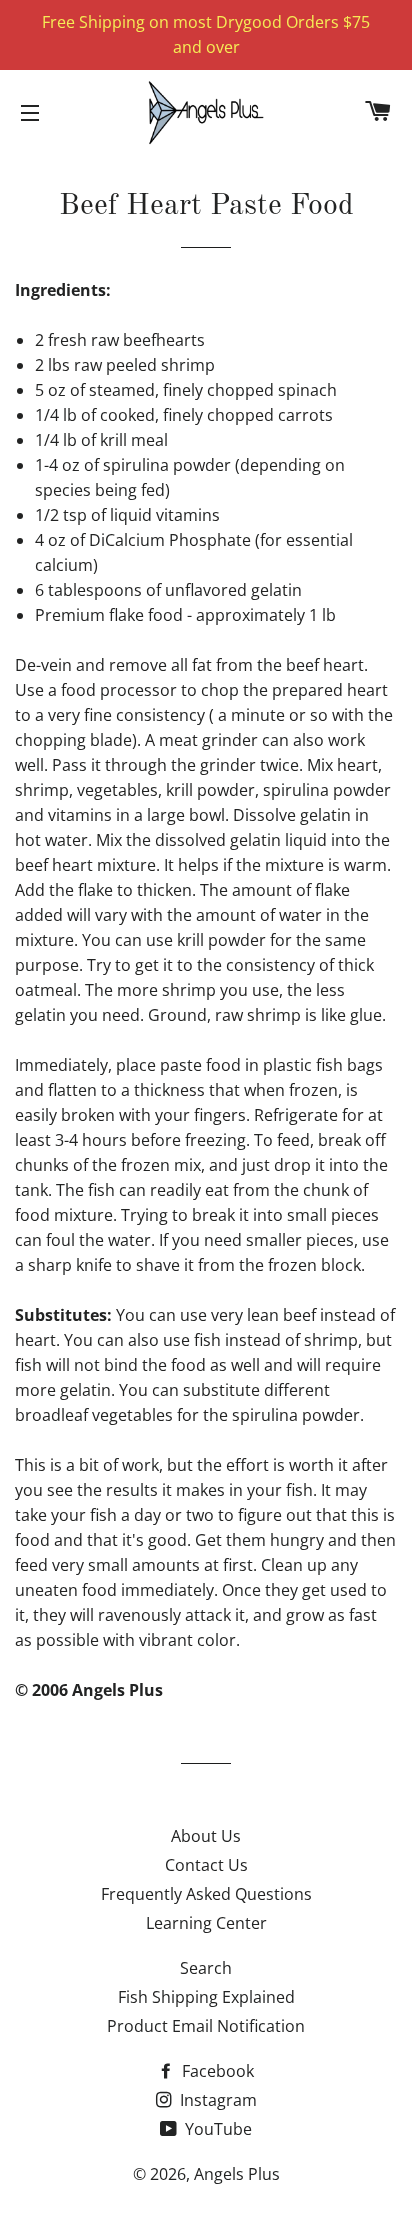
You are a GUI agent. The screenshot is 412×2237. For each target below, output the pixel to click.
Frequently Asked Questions (206, 1894)
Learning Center (206, 1923)
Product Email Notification (206, 2026)
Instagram (216, 2100)
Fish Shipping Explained (206, 1997)
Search (206, 1968)
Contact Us (206, 1865)
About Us (206, 1836)
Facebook (216, 2071)
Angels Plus (237, 2174)
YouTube (216, 2129)
